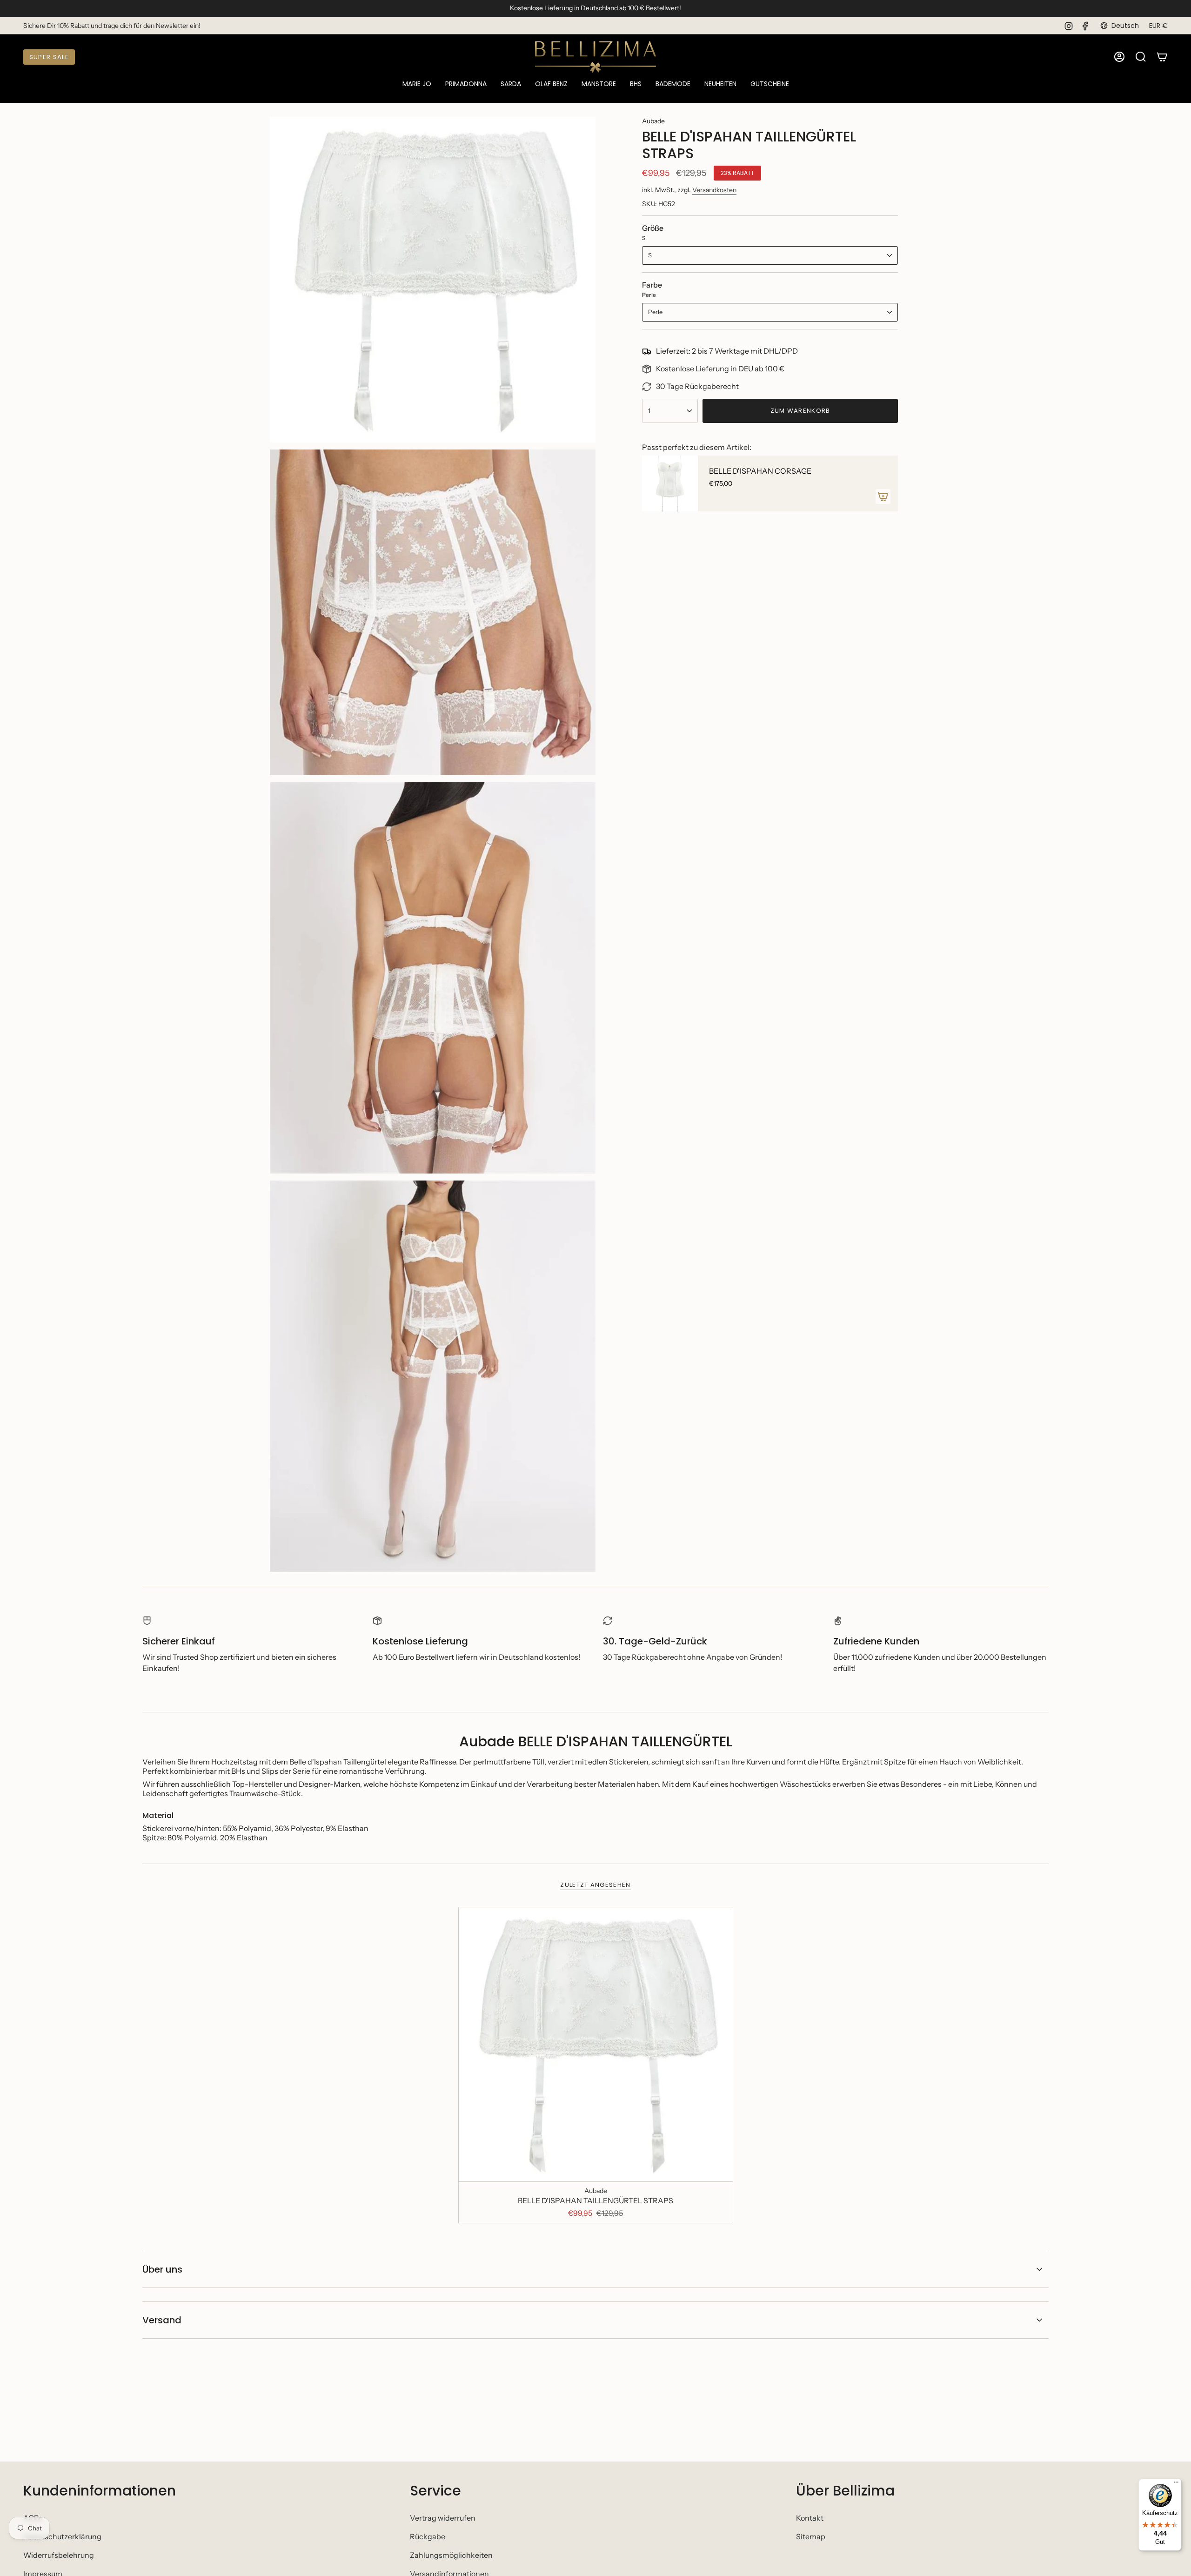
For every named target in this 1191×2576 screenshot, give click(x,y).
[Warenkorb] (1162, 57)
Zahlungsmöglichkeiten (451, 2555)
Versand (162, 2320)
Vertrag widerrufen (443, 2518)
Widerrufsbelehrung (59, 2555)
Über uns (162, 2269)
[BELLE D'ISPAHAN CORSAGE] (670, 483)
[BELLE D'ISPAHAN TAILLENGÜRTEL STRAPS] (596, 2044)
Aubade (653, 121)
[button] (417, 84)
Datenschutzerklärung (62, 2536)
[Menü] (1176, 2484)
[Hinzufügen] (883, 496)
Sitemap (811, 2536)
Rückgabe (428, 2536)
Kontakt (810, 2518)
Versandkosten (714, 190)
